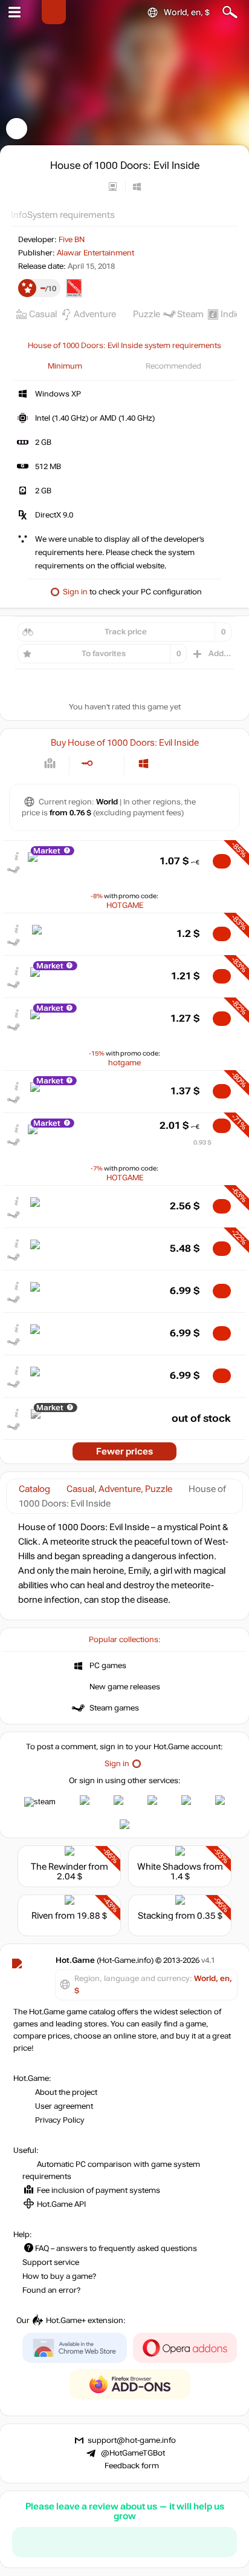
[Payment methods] (50, 764)
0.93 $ (202, 1142)
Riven (42, 1916)
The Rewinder (59, 1867)
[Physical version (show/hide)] (107, 764)
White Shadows (169, 1867)
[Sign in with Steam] (40, 1802)
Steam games (114, 1708)
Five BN (72, 240)
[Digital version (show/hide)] (87, 764)
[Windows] (144, 764)
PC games (108, 1666)
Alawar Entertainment (95, 253)
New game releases (125, 1687)
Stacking (156, 1916)
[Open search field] (230, 12)
